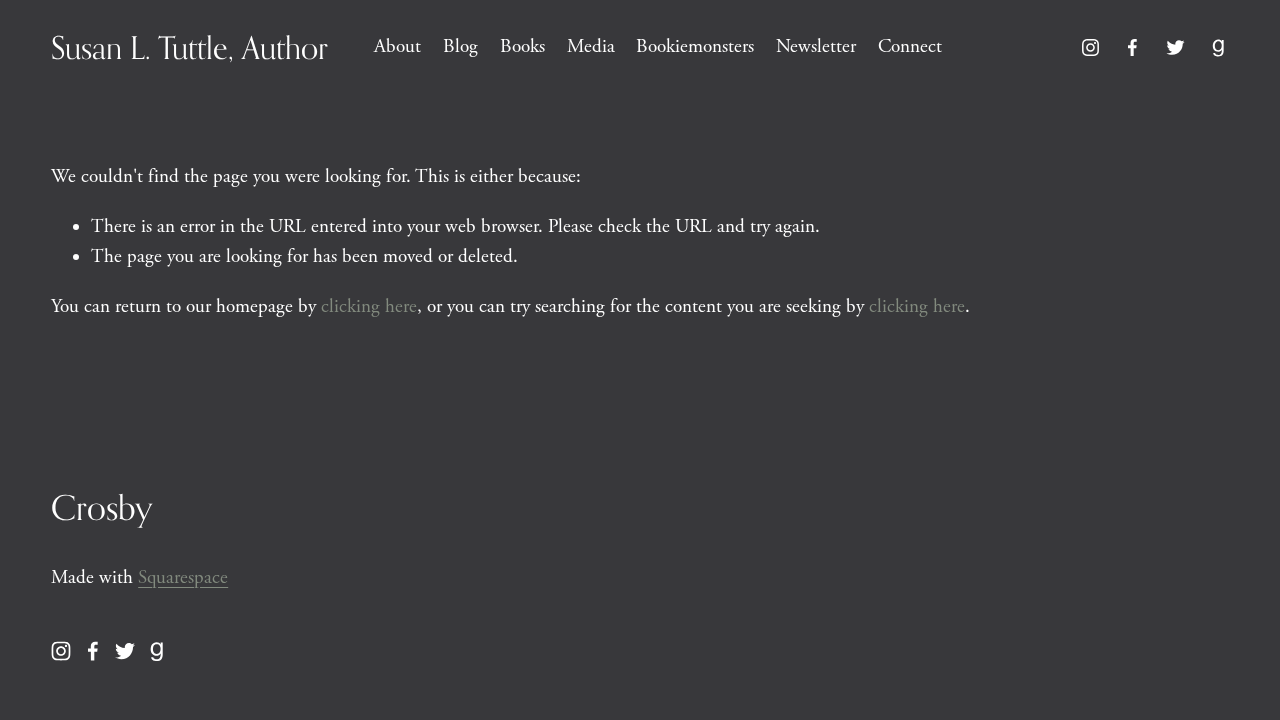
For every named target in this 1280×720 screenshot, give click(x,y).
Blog (460, 47)
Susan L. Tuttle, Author (189, 47)
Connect (910, 47)
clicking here (369, 307)
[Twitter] (1175, 47)
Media (591, 47)
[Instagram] (1090, 47)
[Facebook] (1132, 47)
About (397, 47)
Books (522, 47)
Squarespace (183, 578)
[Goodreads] (1218, 47)
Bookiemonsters (695, 47)
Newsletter (816, 47)
